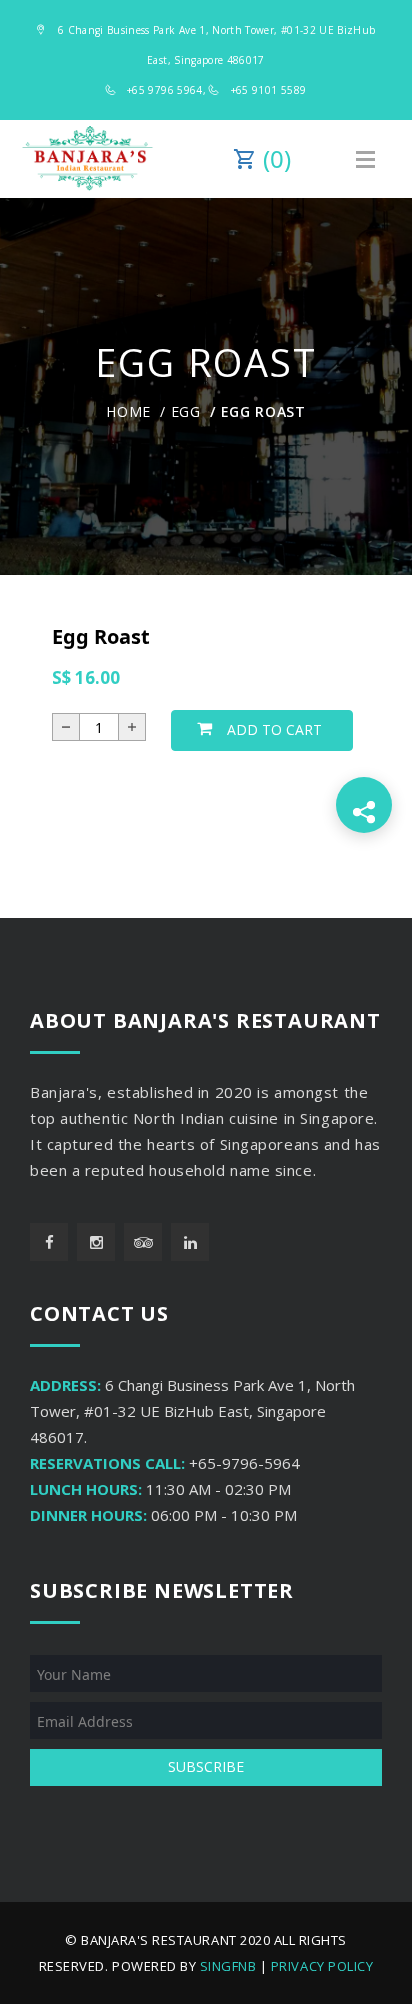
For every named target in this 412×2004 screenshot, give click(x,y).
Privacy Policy (322, 1966)
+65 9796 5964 (165, 90)
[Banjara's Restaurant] (87, 158)
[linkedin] (190, 1242)
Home (128, 411)
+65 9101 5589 (269, 90)
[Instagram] (96, 1242)
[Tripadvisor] (143, 1242)
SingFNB (228, 1966)
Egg (186, 411)
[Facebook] (49, 1242)
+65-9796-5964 (244, 1463)
